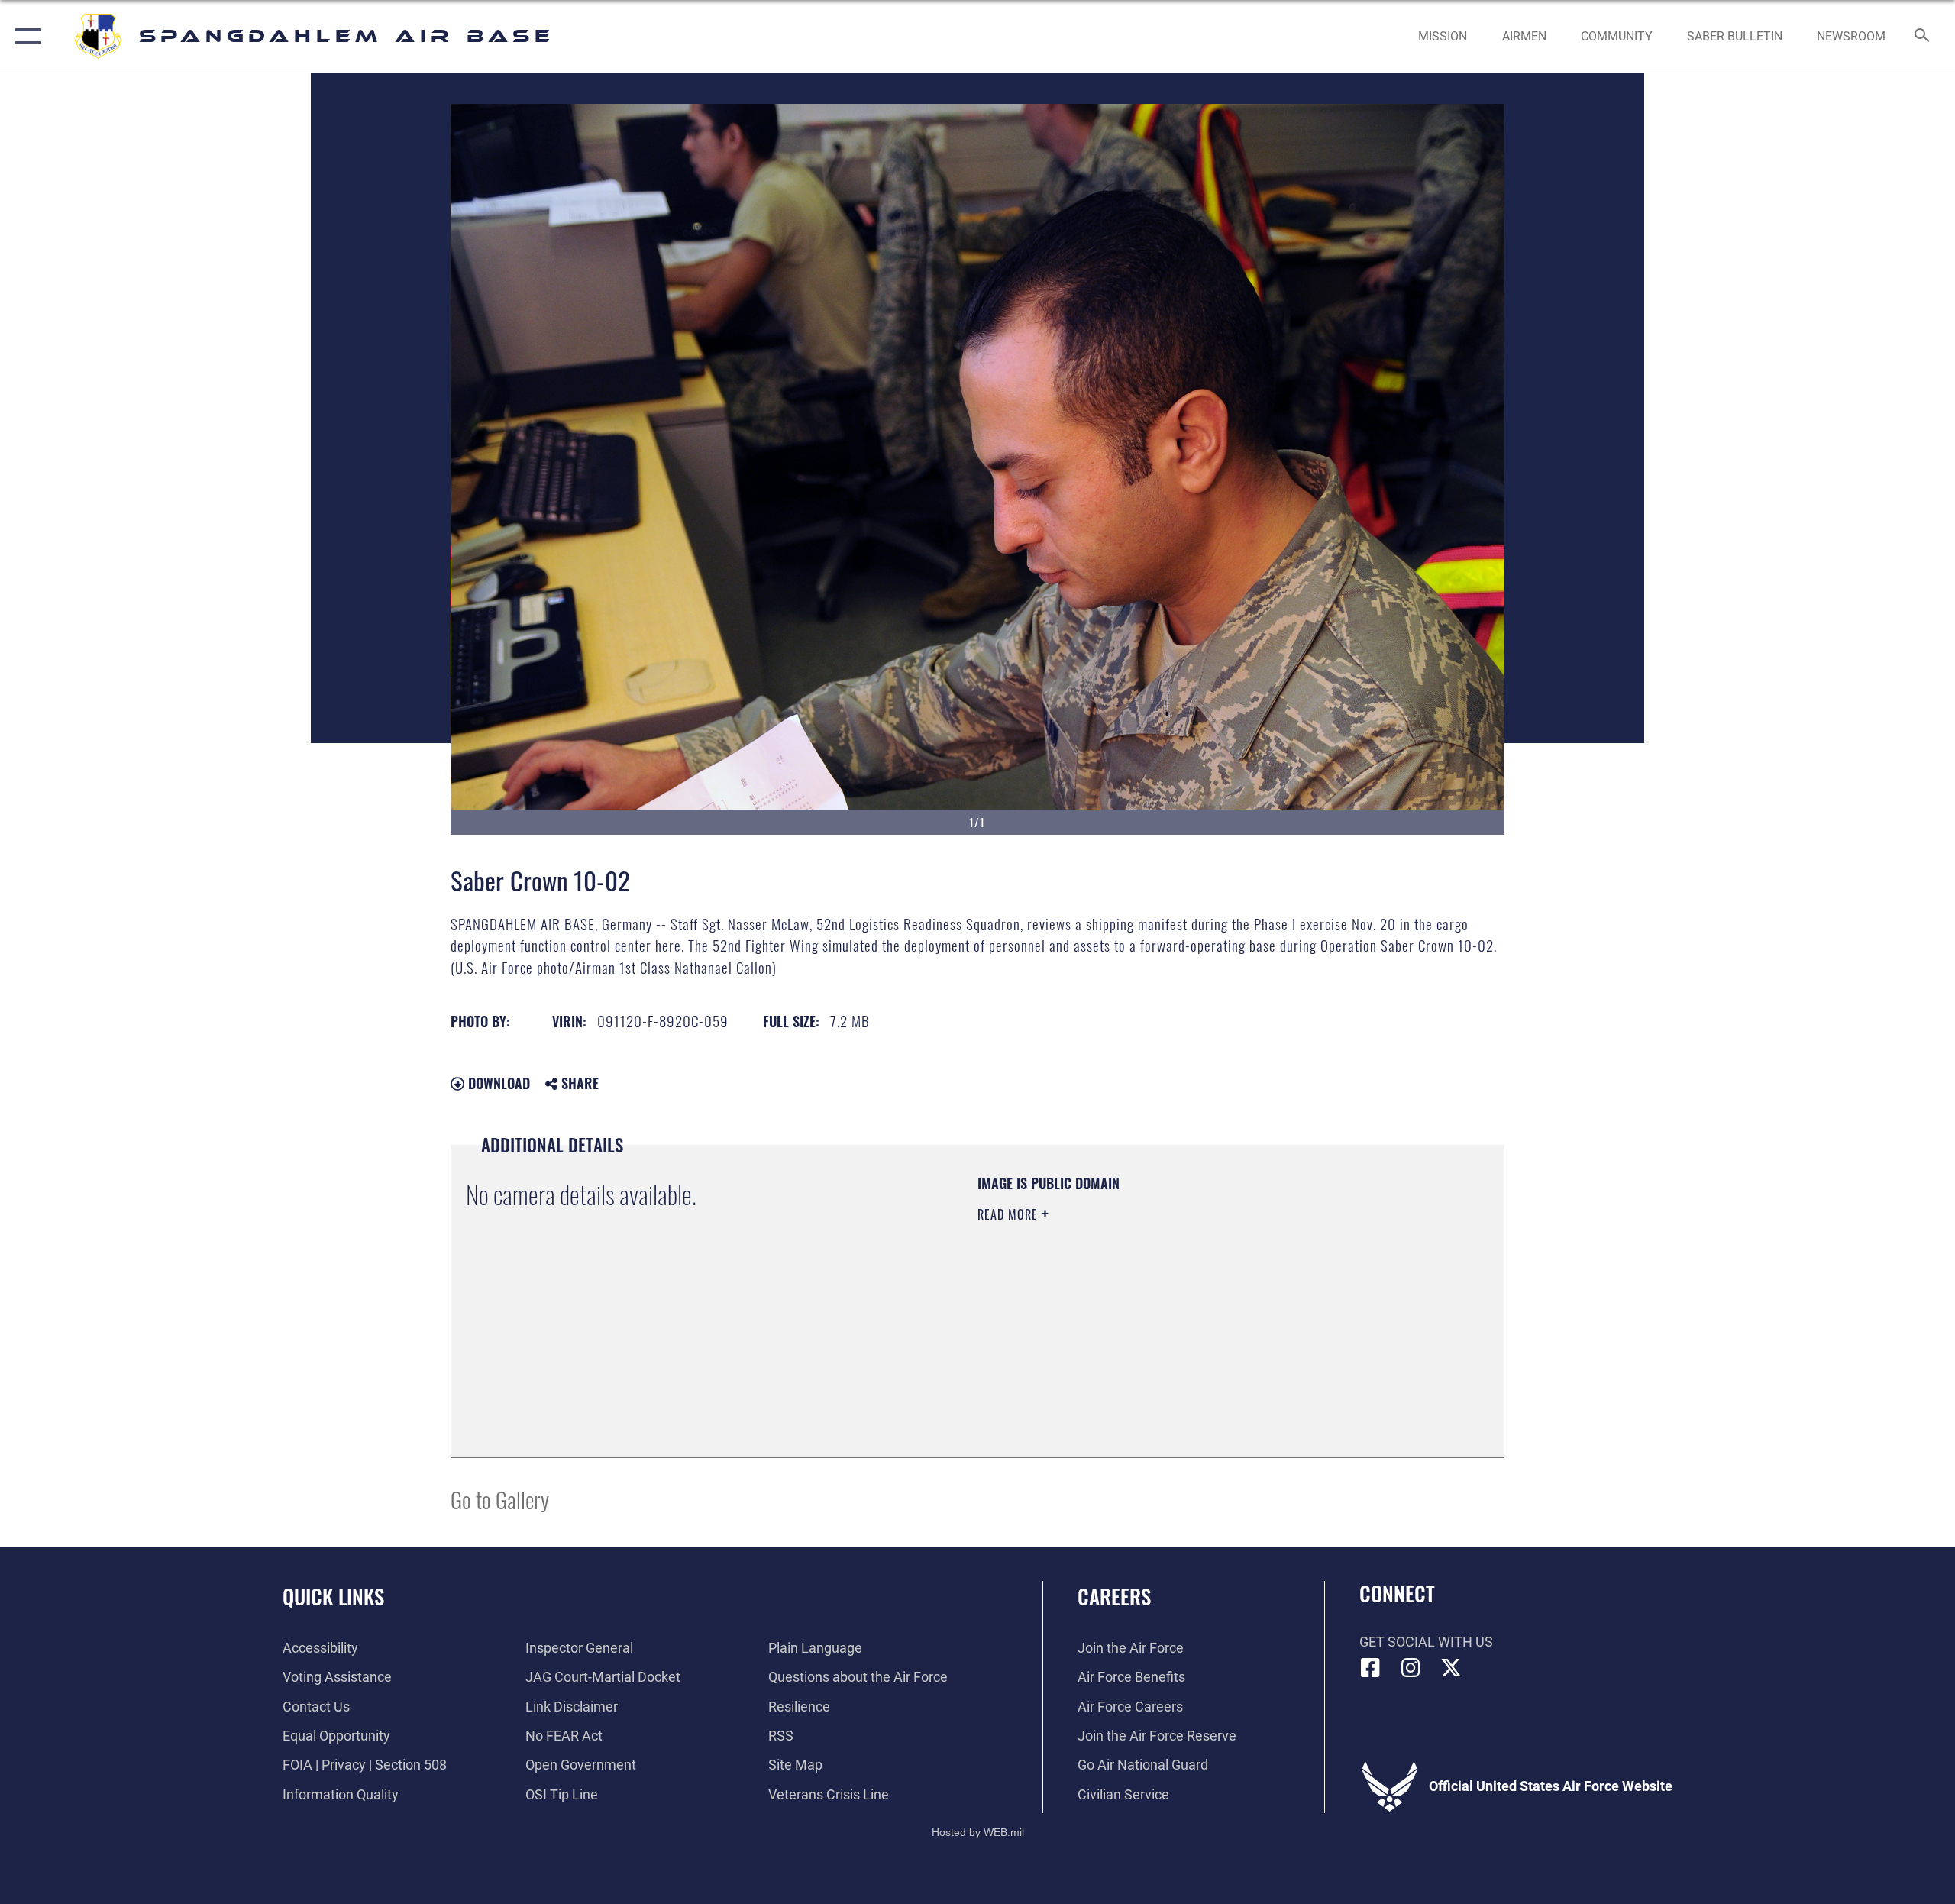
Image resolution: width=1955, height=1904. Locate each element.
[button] (25, 36)
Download (497, 1083)
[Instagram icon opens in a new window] (1411, 1668)
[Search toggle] (1923, 37)
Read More (1010, 1214)
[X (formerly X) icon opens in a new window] (1451, 1668)
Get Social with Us (1426, 1642)
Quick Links (333, 1596)
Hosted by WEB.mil (978, 1832)
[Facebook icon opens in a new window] (1371, 1668)
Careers (1114, 1596)
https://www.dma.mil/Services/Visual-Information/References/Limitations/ (1157, 1311)
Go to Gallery (500, 1499)
